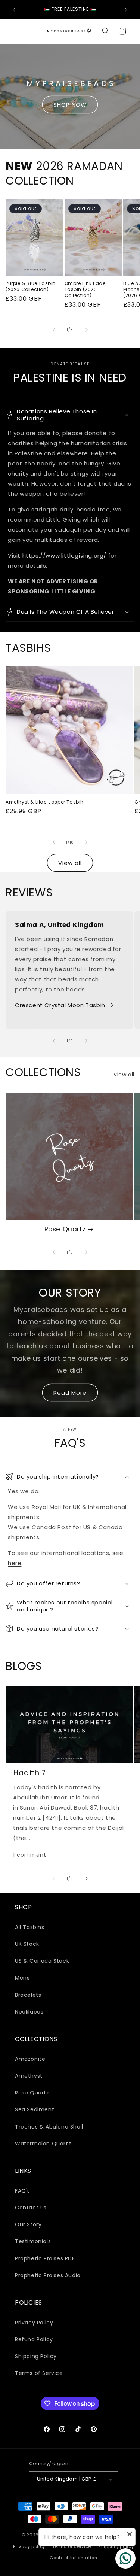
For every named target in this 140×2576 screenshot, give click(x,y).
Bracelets (28, 1995)
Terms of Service (39, 2373)
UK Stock (27, 1944)
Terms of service (72, 2546)
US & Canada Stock (42, 1961)
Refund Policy (34, 2339)
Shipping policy (116, 2546)
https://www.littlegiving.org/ (64, 555)
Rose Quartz (65, 1229)
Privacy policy (29, 2546)
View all (70, 863)
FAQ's (23, 2191)
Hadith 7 (29, 1773)
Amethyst (29, 2076)
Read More (70, 1393)
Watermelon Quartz (43, 2144)
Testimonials (33, 2241)
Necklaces (29, 2012)
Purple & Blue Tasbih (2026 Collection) (31, 286)
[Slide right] (87, 330)
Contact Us (31, 2208)
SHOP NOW (70, 105)
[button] (15, 31)
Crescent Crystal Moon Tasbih (60, 1005)
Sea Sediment (35, 2109)
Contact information (73, 2558)
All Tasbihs (30, 1927)
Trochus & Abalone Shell (49, 2127)
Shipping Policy (36, 2356)
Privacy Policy (34, 2323)
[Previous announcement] (14, 10)
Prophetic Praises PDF (45, 2258)
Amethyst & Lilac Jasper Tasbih (45, 802)
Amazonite (30, 2059)
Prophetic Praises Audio (48, 2275)
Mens (22, 1978)
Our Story (28, 2224)
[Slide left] (54, 330)
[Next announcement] (126, 10)
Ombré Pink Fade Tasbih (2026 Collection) (85, 289)
